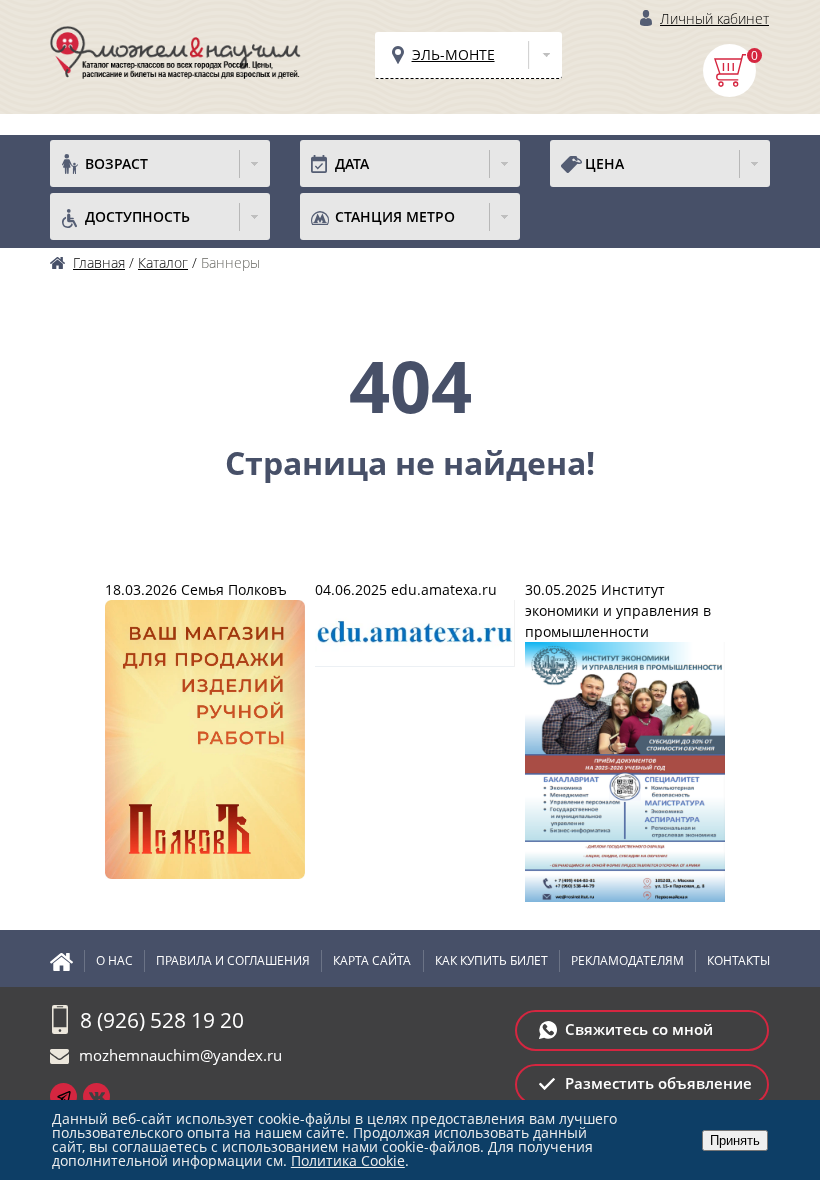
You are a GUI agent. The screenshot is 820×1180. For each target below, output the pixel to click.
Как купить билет (491, 960)
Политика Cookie (348, 1160)
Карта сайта (372, 960)
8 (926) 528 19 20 (162, 1020)
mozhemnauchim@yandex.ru (180, 1055)
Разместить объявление (658, 1083)
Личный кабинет (714, 18)
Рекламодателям (627, 960)
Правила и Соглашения (233, 960)
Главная (67, 961)
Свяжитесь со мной (639, 1029)
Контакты (738, 960)
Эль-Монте (453, 54)
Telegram (63, 1096)
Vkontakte (96, 1096)
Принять (735, 1140)
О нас (114, 960)
